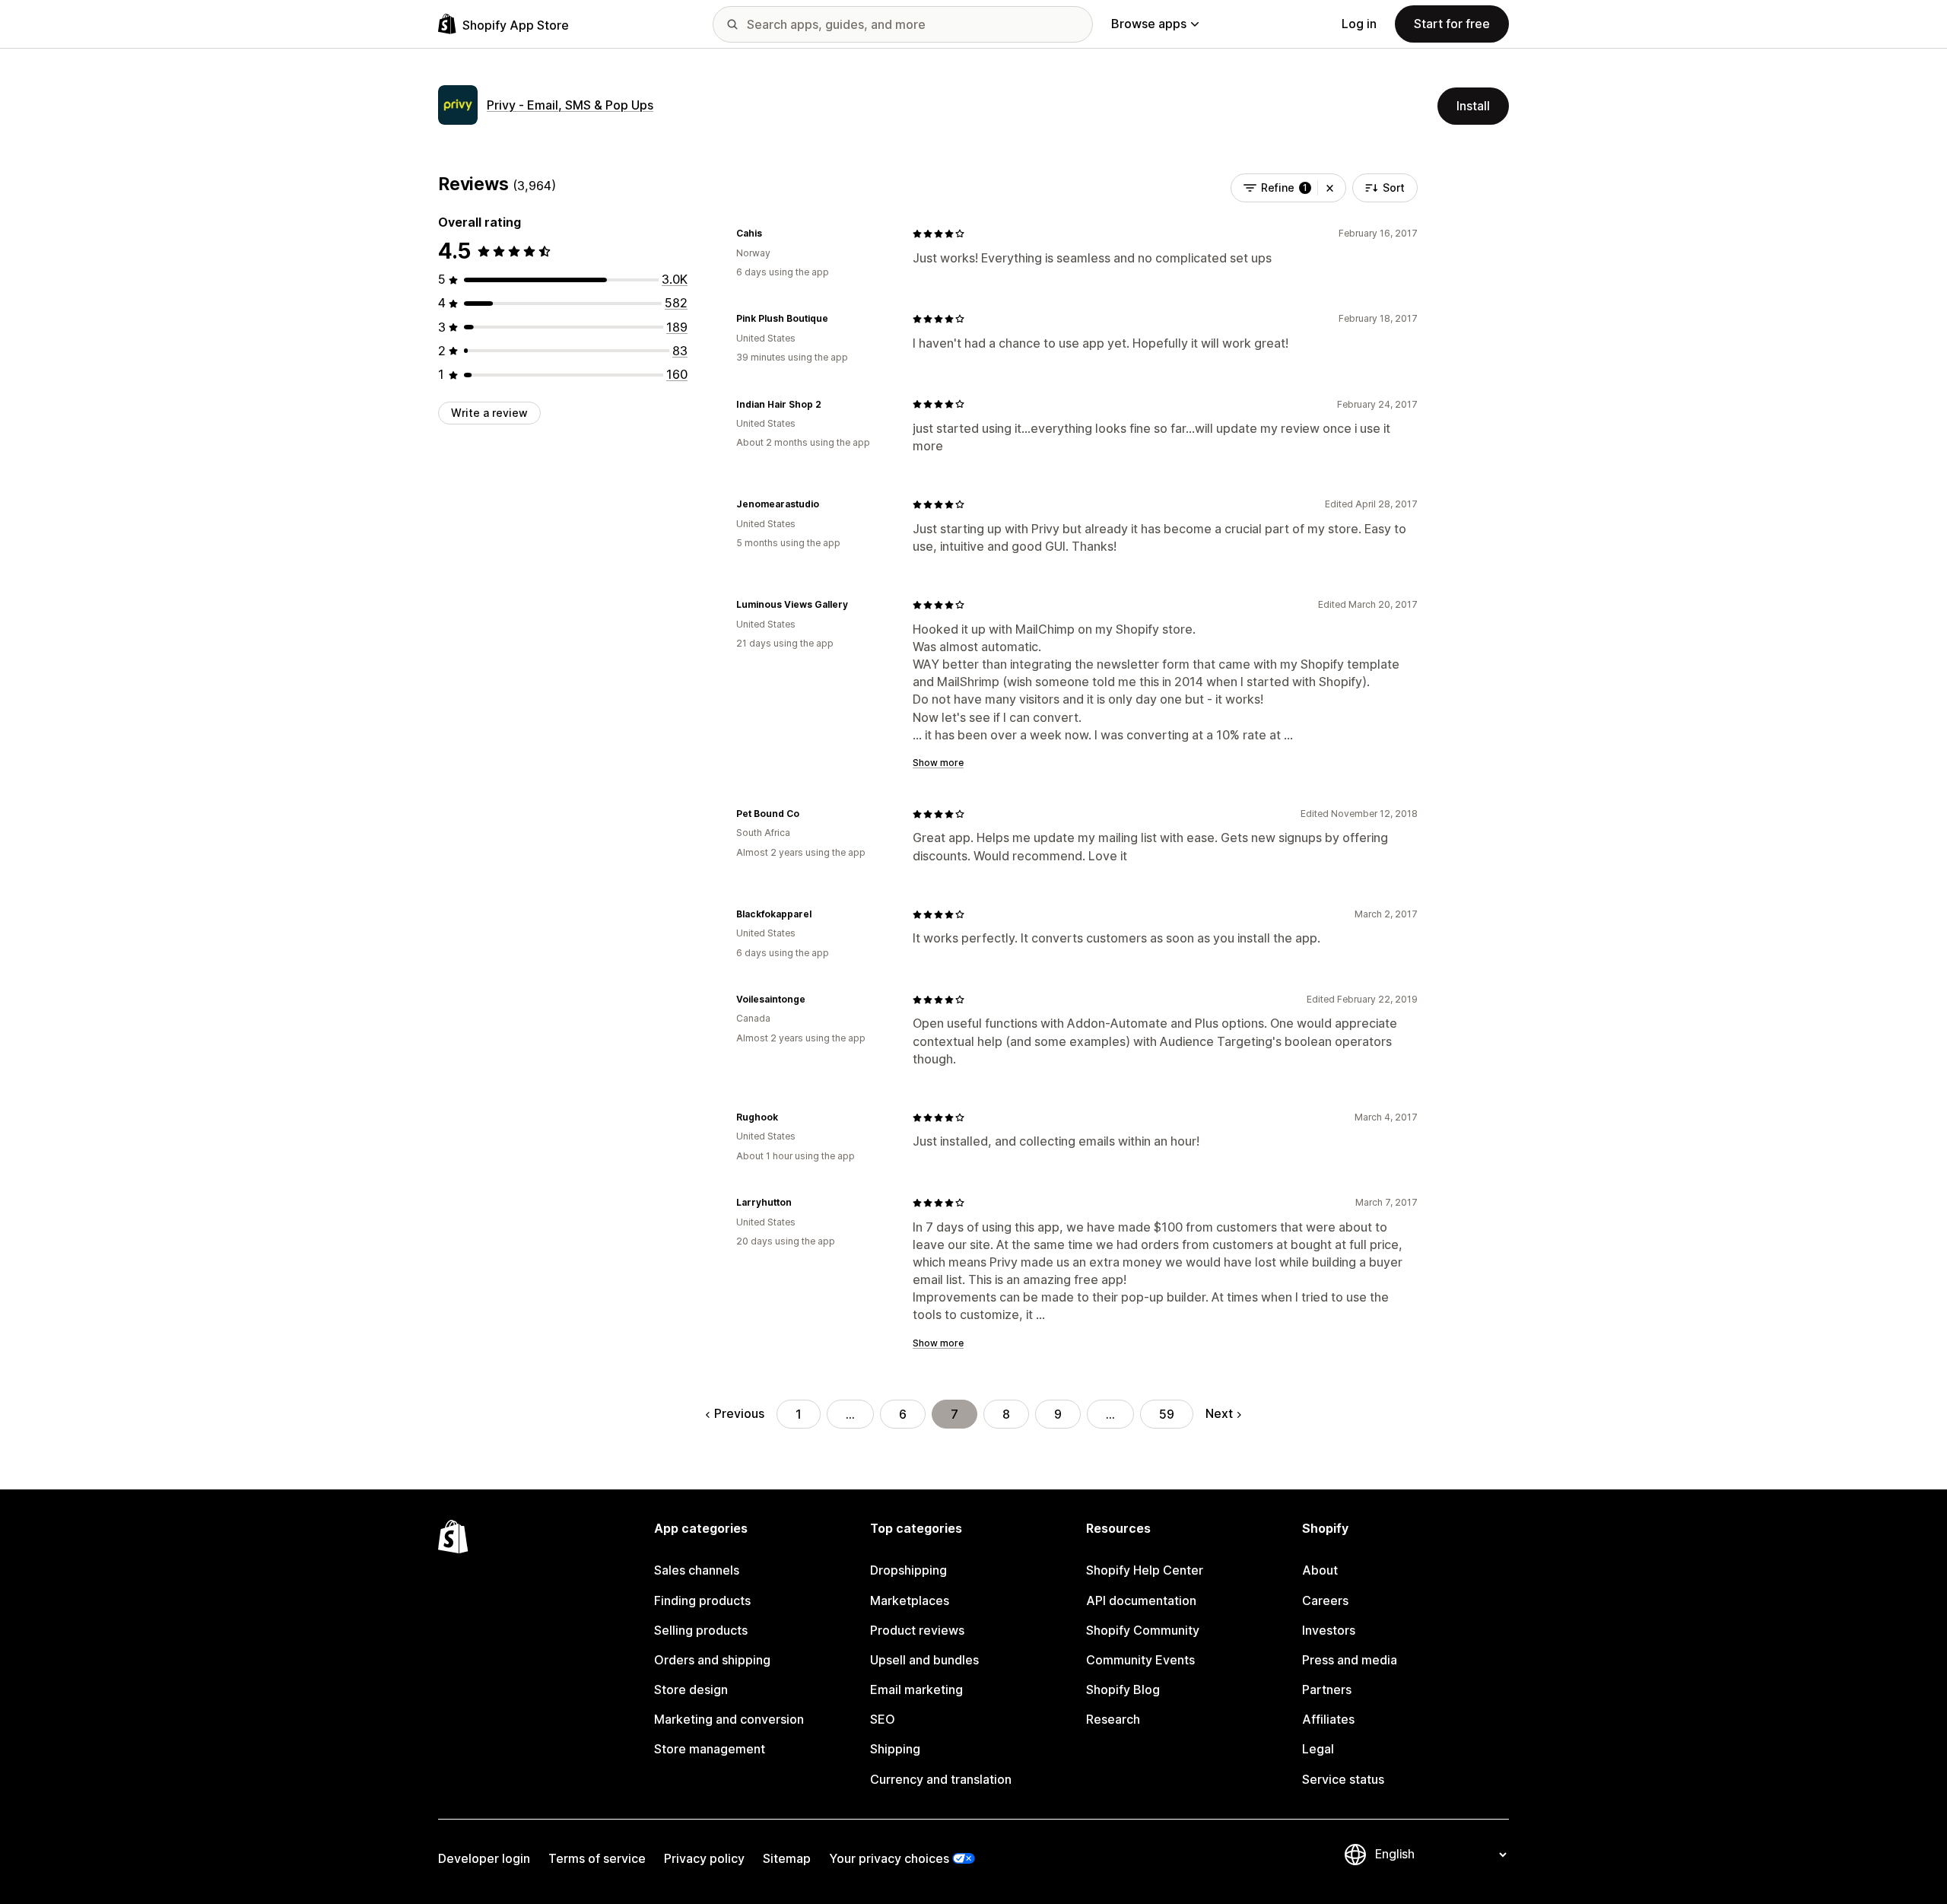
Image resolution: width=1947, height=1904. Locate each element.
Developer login (484, 1858)
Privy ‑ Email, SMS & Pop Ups (570, 105)
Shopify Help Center (1145, 1570)
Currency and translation (941, 1779)
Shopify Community (1143, 1630)
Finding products (702, 1600)
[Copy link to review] (771, 234)
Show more (938, 763)
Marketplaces (910, 1600)
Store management (710, 1749)
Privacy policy (704, 1858)
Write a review (489, 413)
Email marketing (916, 1689)
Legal (1318, 1749)
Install (1473, 106)
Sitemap (787, 1858)
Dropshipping (908, 1570)
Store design (691, 1689)
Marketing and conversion (729, 1719)
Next (1219, 1413)
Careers (1325, 1600)
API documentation (1141, 1600)
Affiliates (1328, 1719)
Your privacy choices (889, 1858)
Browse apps (1149, 24)
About (1320, 1570)
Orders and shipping (712, 1660)
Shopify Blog (1123, 1689)
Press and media (1350, 1660)
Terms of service (597, 1858)
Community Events (1140, 1660)
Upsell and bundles (924, 1660)
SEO (883, 1719)
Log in (1359, 24)
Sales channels (697, 1570)
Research (1113, 1719)
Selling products (701, 1630)
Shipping (895, 1749)
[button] (1330, 188)
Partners (1327, 1689)
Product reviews (917, 1630)
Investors (1329, 1630)
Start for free (1452, 24)
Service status (1343, 1779)
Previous (739, 1413)
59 (1167, 1414)
